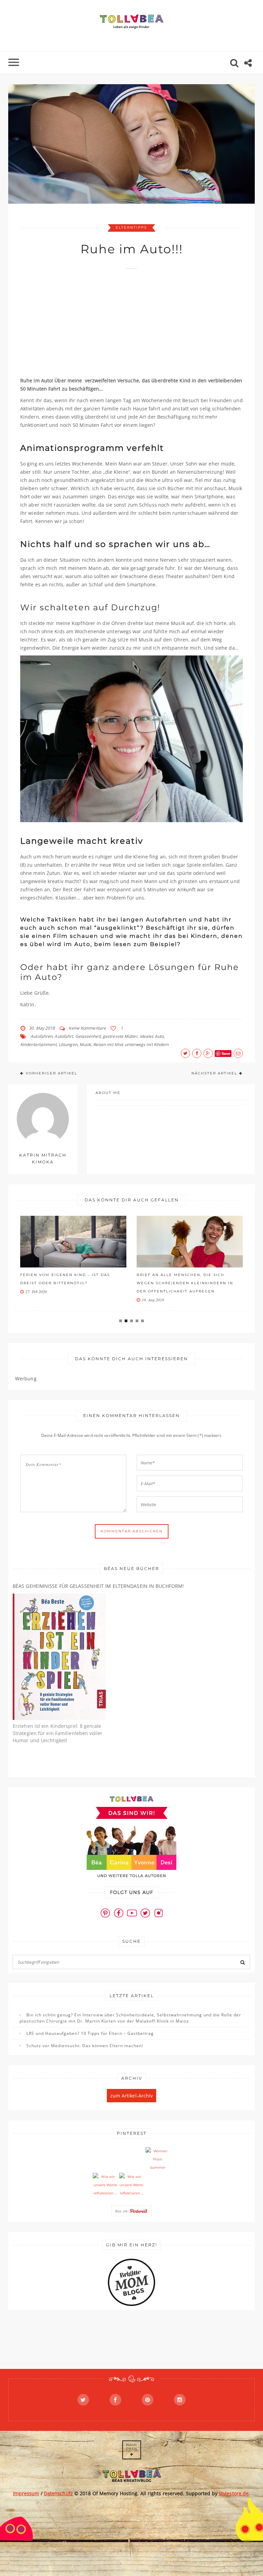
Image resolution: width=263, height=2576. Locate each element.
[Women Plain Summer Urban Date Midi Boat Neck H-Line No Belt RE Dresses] (158, 2159)
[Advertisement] (142, 326)
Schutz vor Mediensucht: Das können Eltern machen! (85, 2046)
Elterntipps (131, 227)
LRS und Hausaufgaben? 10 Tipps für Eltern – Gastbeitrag (90, 2033)
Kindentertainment (38, 1044)
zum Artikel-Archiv (132, 2096)
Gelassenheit (88, 1036)
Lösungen (68, 1044)
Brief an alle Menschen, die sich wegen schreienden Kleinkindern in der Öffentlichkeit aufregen (185, 1283)
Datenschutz (58, 2493)
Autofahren (41, 1036)
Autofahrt (64, 1036)
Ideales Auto (152, 1036)
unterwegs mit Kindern (147, 1044)
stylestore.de (234, 2493)
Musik (85, 1044)
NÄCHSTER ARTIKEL (214, 1073)
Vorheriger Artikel (52, 1073)
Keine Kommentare (87, 1028)
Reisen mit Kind (108, 1044)
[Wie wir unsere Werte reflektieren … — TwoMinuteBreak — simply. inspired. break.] (105, 2185)
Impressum (26, 2493)
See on (122, 2211)
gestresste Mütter (120, 1036)
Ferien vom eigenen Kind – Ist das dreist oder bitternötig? (65, 1279)
